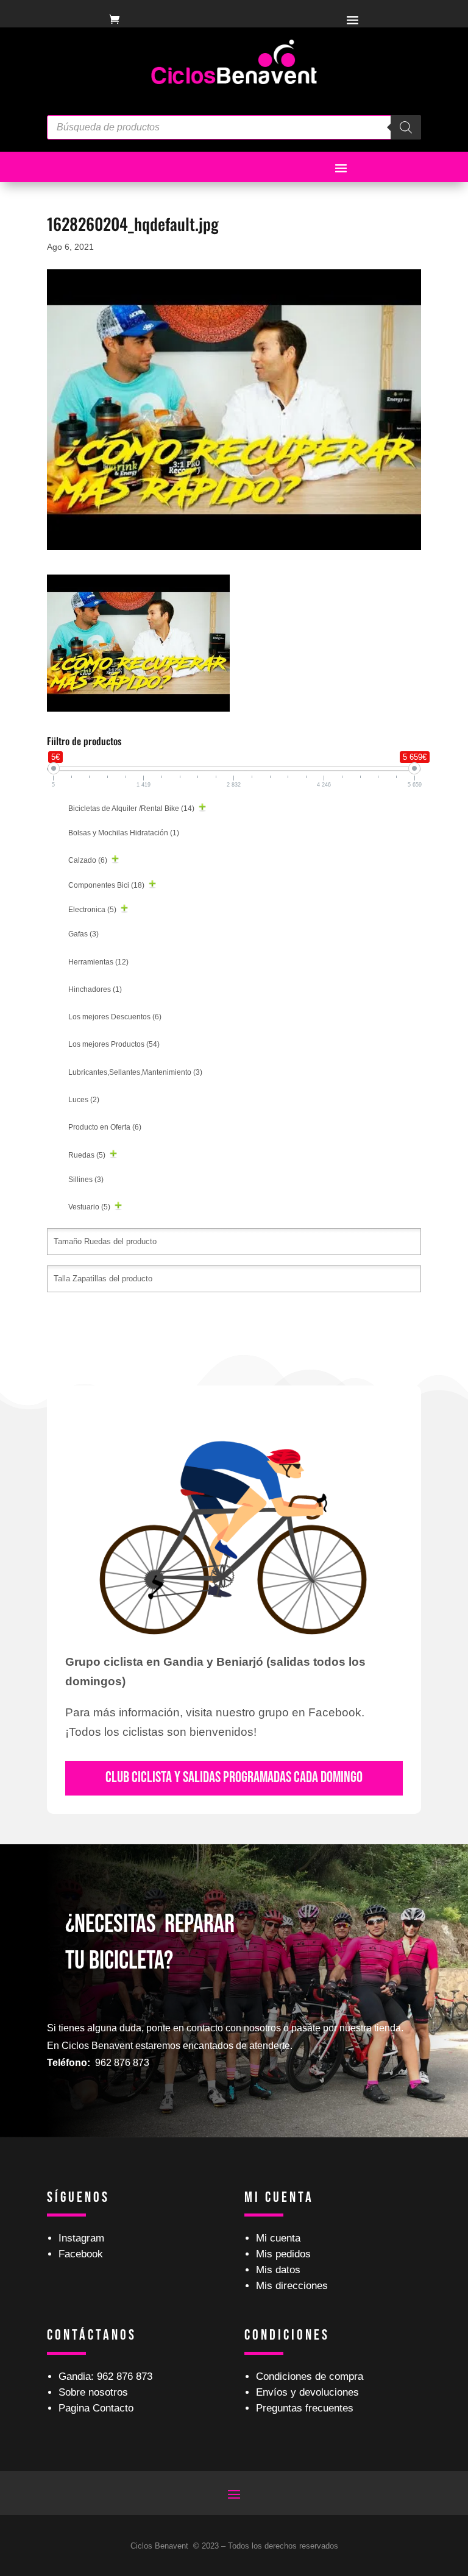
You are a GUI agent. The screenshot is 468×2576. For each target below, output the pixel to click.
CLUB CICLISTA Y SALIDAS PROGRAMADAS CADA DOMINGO (234, 1778)
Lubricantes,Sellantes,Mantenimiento (135, 1072)
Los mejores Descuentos (115, 1017)
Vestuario (89, 1207)
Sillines (86, 1180)
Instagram (81, 2238)
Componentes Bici (106, 885)
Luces (84, 1100)
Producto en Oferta (105, 1127)
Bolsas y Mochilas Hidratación (124, 833)
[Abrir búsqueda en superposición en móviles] (234, 127)
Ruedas (87, 1155)
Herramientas (98, 962)
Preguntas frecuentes (305, 2408)
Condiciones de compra (310, 2376)
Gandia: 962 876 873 (105, 2376)
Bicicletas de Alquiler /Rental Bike (131, 809)
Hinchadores (95, 989)
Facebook (81, 2254)
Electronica (92, 910)
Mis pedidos (283, 2254)
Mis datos (278, 2270)
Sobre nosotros (93, 2392)
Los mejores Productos (114, 1044)
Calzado (88, 860)
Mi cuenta (278, 2238)
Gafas (83, 934)
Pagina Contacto (96, 2408)
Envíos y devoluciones (307, 2392)
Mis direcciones (292, 2286)
